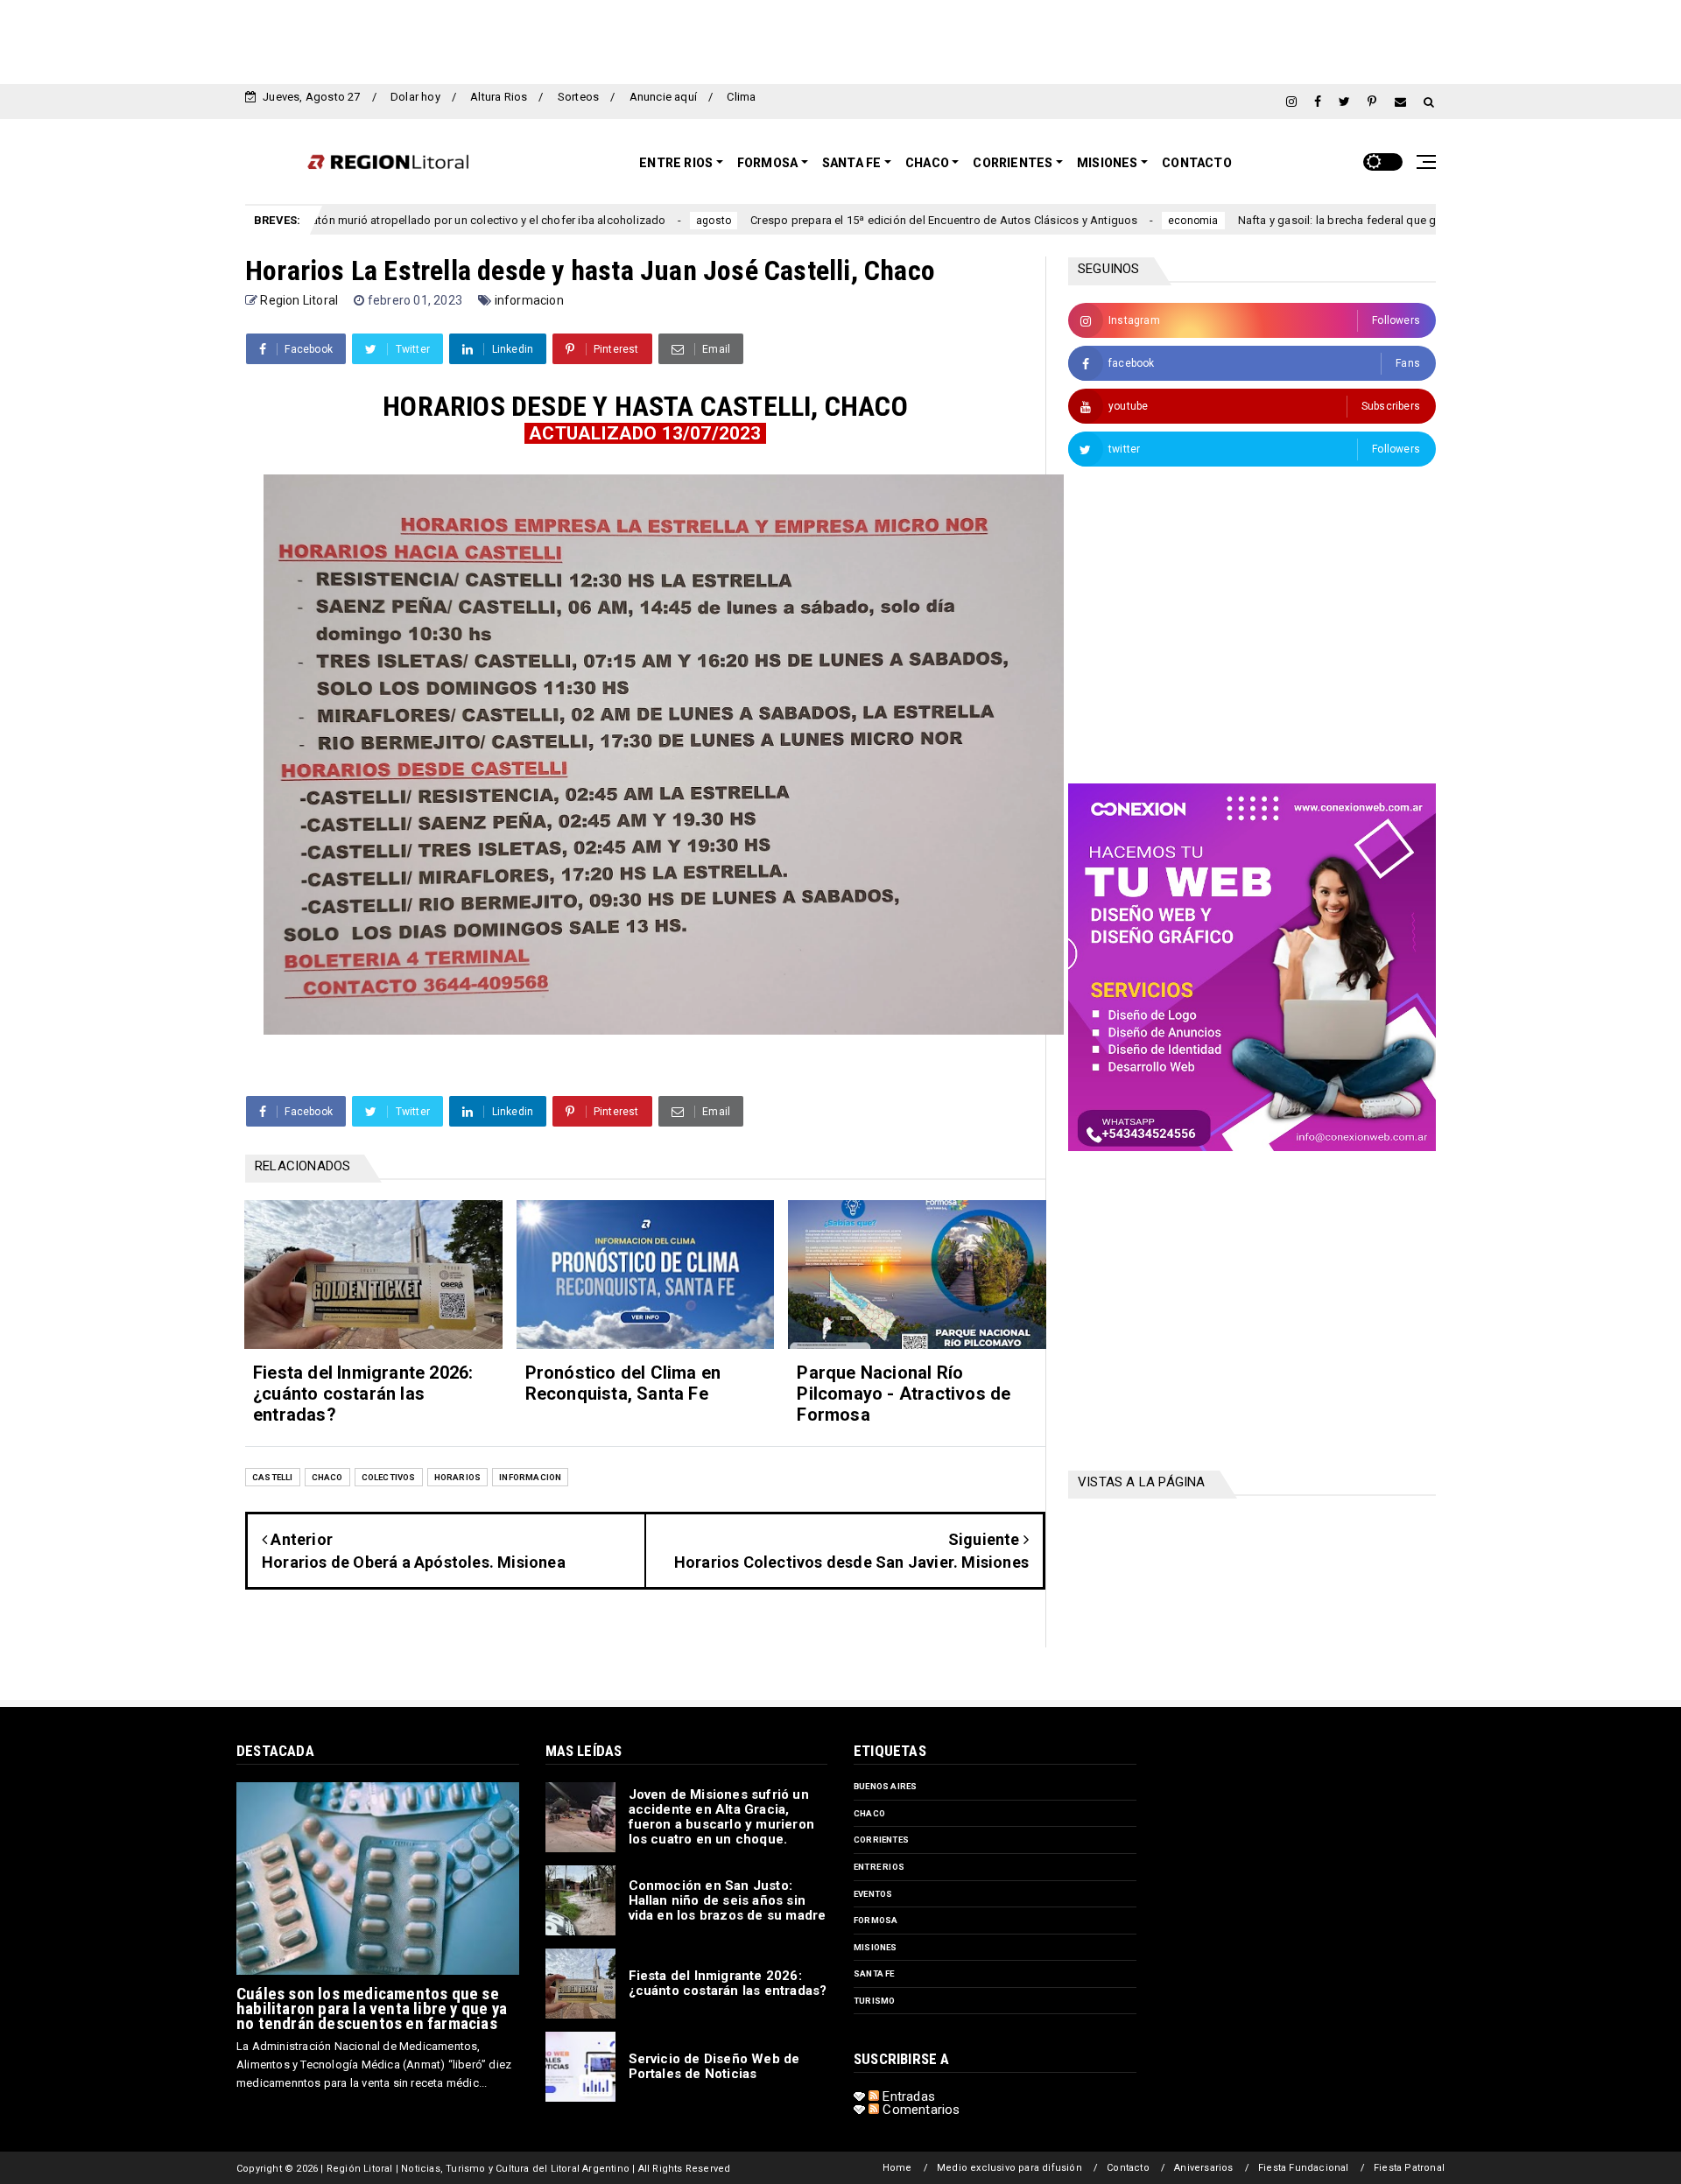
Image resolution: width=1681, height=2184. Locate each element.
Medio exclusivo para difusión (1009, 2168)
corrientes (881, 1840)
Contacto (1197, 163)
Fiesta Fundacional (1304, 2168)
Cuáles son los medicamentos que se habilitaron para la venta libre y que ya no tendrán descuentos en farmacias (372, 2008)
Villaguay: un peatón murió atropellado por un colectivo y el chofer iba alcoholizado (339, 220)
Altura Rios (499, 97)
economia (1084, 221)
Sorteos (578, 97)
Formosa (767, 163)
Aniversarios (1203, 2168)
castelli (273, 1477)
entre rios (879, 1867)
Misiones (1108, 163)
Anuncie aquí (663, 97)
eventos (873, 1894)
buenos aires (885, 1786)
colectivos (389, 1477)
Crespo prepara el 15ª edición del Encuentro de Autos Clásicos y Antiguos (835, 220)
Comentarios (919, 2110)
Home (897, 2168)
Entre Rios (676, 163)
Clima (741, 97)
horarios (458, 1477)
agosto (604, 221)
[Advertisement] (840, 39)
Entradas (907, 2096)
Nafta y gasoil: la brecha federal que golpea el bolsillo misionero (1297, 220)
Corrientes (1013, 163)
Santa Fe (852, 163)
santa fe (874, 1973)
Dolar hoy (415, 97)
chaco (327, 1477)
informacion (529, 300)
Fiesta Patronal (1409, 2168)
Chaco (927, 163)
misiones (876, 1947)
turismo (874, 2001)
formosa (876, 1920)
